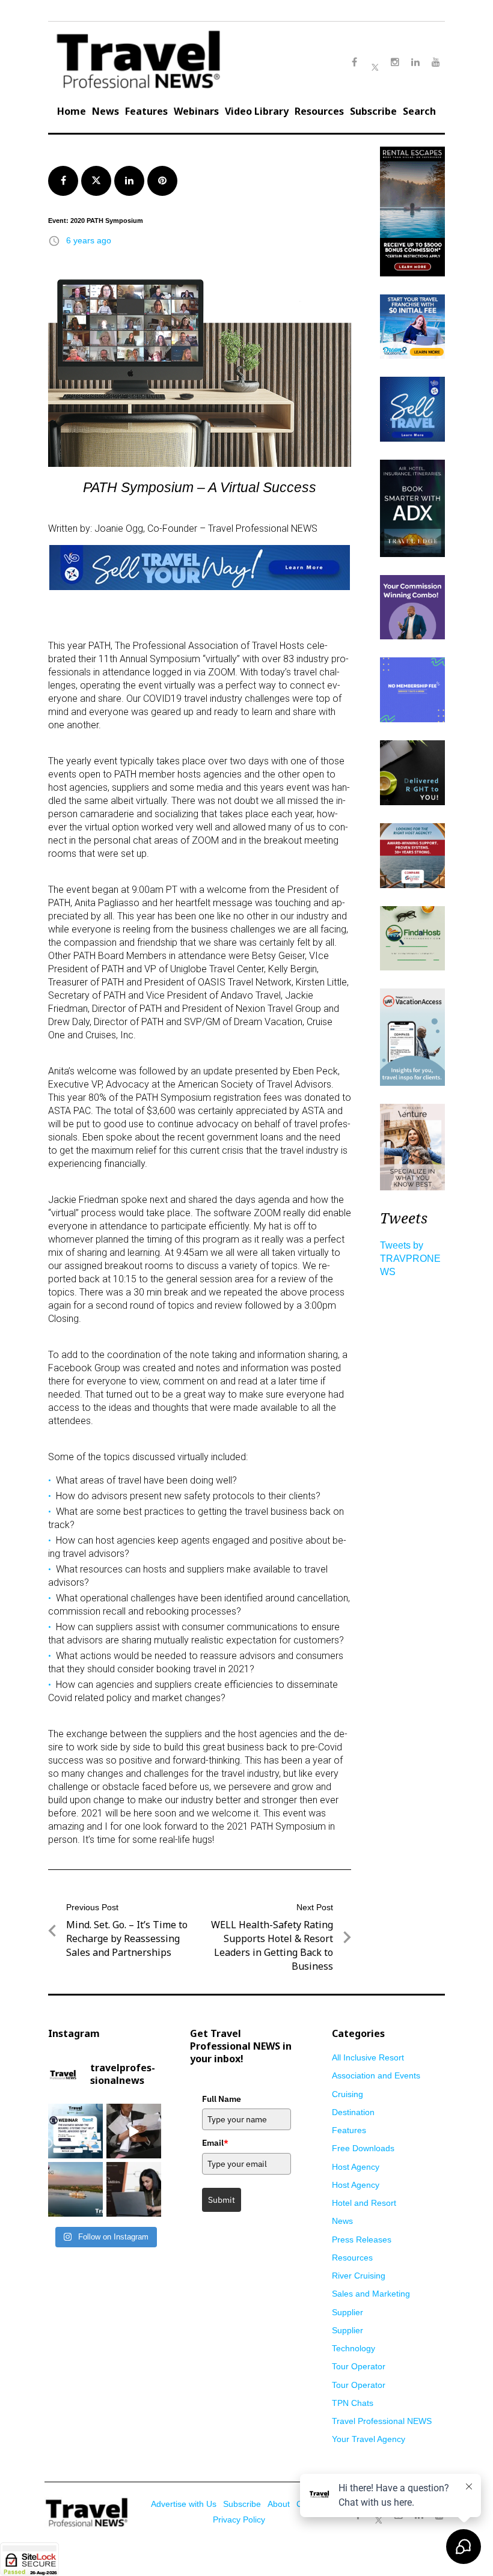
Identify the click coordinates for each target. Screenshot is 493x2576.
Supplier (348, 2312)
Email (215, 2143)
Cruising (348, 2094)
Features (146, 111)
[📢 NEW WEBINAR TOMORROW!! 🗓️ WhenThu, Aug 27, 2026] (75, 2131)
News (106, 111)
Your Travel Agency (369, 2439)
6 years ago (89, 240)
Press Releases (362, 2240)
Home (72, 111)
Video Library (257, 111)
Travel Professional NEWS (382, 2421)
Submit (222, 2200)
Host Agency (356, 2167)
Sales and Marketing (371, 2294)
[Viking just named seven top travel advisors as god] (75, 2189)
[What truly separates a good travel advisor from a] (134, 2189)
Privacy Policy (239, 2520)
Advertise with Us (184, 2504)
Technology (354, 2348)
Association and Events (376, 2075)
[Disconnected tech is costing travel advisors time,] (134, 2131)
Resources (319, 111)
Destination (353, 2112)
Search (419, 111)
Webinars (196, 111)
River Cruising (359, 2276)
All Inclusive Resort (368, 2057)
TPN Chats (353, 2403)
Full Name (222, 2099)
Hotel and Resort (364, 2203)
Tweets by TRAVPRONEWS (410, 1259)
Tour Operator (359, 2366)
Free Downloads (363, 2148)
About (279, 2504)
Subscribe (373, 111)
